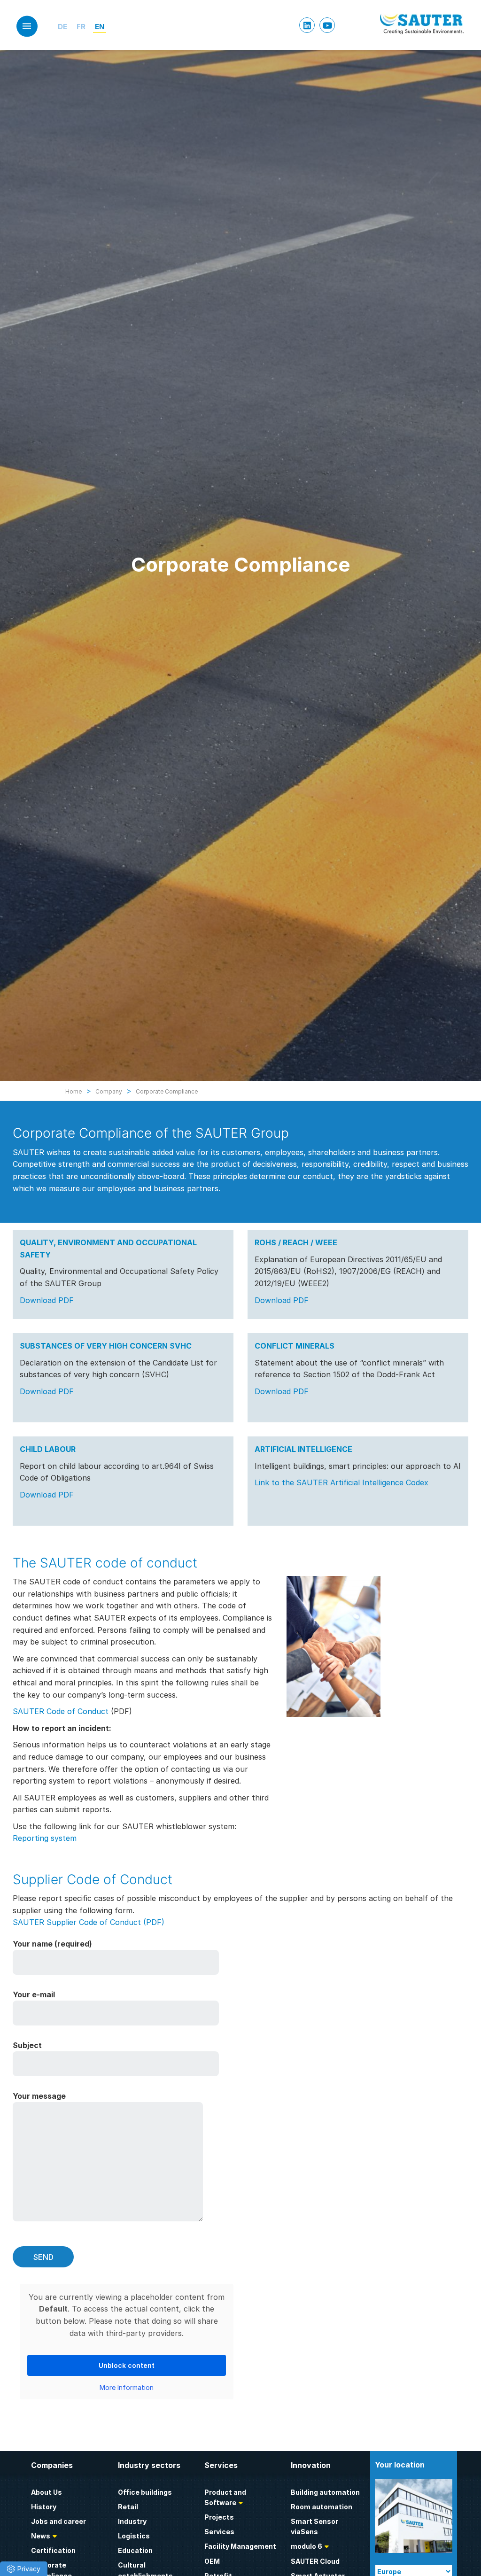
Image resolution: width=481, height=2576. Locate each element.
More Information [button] (127, 2387)
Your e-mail (34, 1994)
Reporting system (45, 1838)
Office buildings (145, 2492)
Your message (39, 2096)
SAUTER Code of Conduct (61, 1711)
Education (135, 2550)
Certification (53, 2550)
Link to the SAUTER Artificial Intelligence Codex (341, 1482)
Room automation (322, 2507)
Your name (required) (52, 1944)
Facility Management (240, 2546)
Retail (128, 2507)
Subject (27, 2045)
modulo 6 (306, 2546)
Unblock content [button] (127, 2365)
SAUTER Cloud (315, 2561)
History (44, 2507)
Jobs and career (58, 2521)
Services (219, 2532)
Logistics (134, 2536)
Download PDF (47, 1300)
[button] (24, 2569)
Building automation (325, 2492)
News (41, 2536)
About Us (47, 2492)
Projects (219, 2517)
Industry (132, 2521)
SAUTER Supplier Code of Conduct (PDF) (89, 1922)
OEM (212, 2561)
